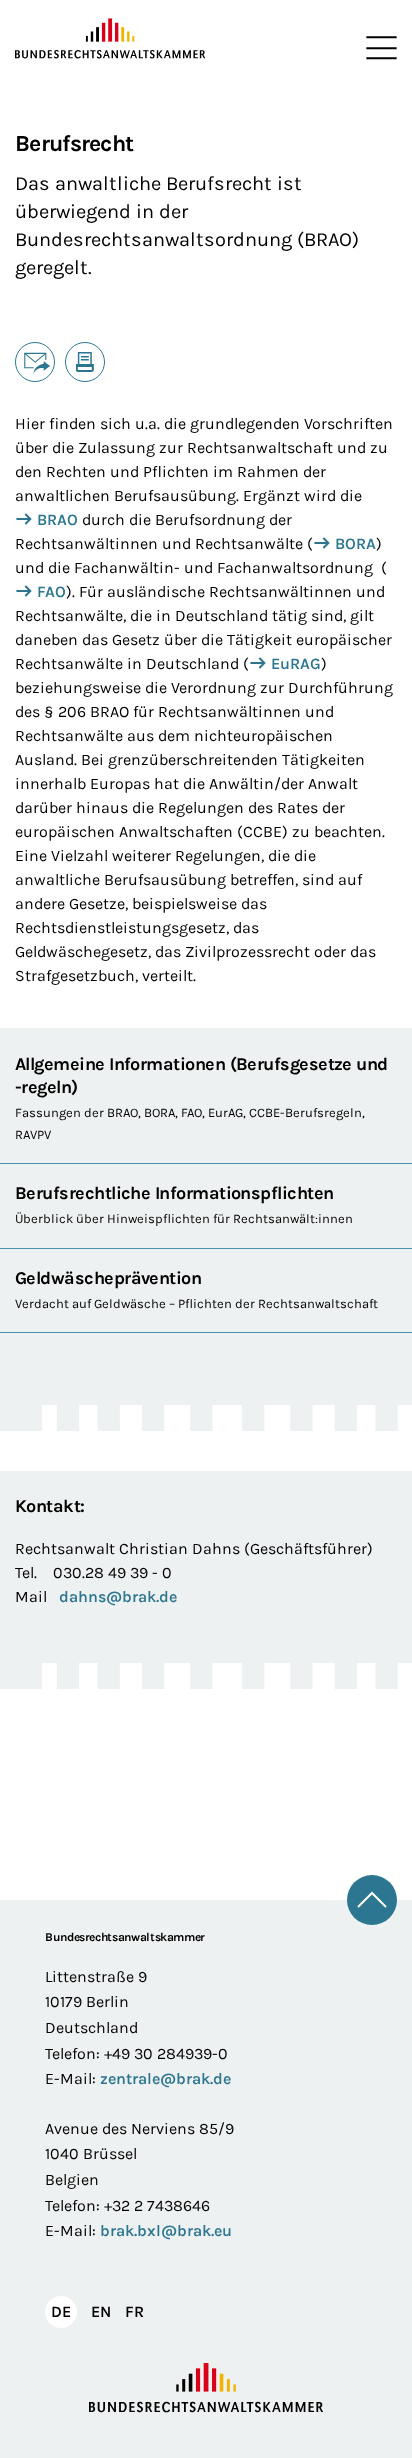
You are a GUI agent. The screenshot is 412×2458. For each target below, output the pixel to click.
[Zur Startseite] (110, 39)
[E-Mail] (35, 362)
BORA (355, 543)
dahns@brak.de (118, 1596)
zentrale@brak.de (165, 2078)
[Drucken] (85, 362)
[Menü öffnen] (377, 48)
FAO (51, 591)
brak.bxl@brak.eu (166, 2230)
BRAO (57, 519)
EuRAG (296, 663)
